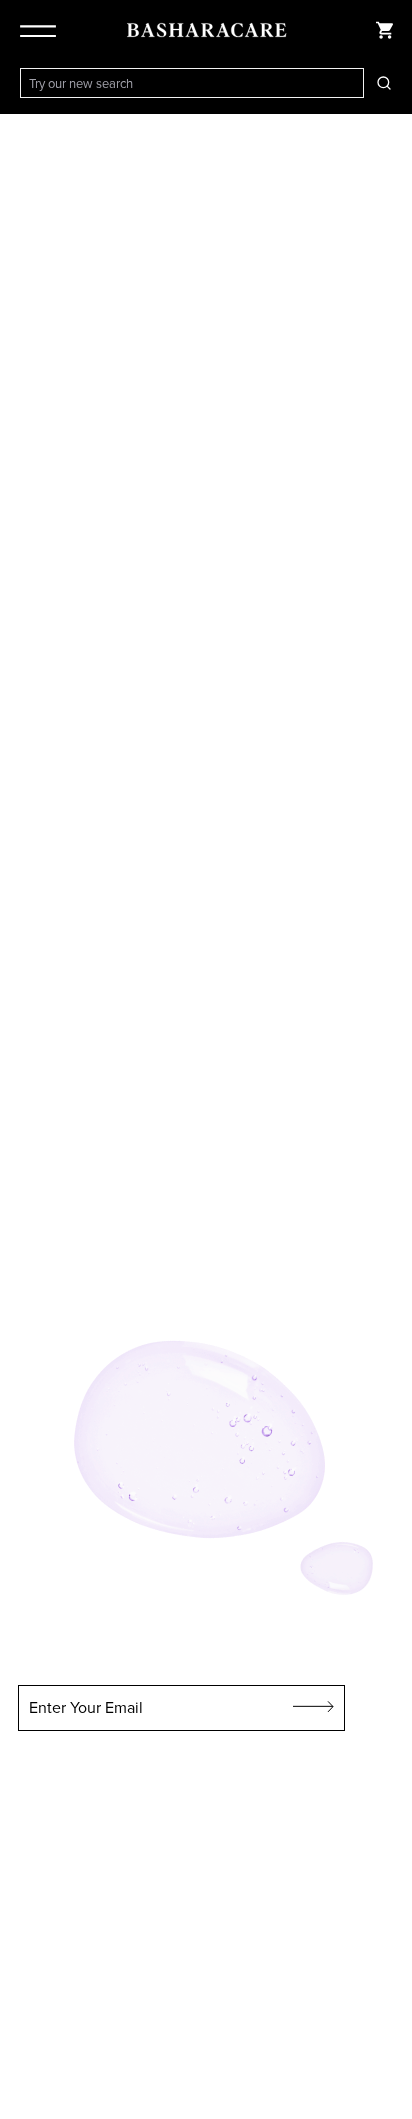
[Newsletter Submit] (314, 1708)
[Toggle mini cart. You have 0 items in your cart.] (384, 30)
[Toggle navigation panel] (42, 30)
